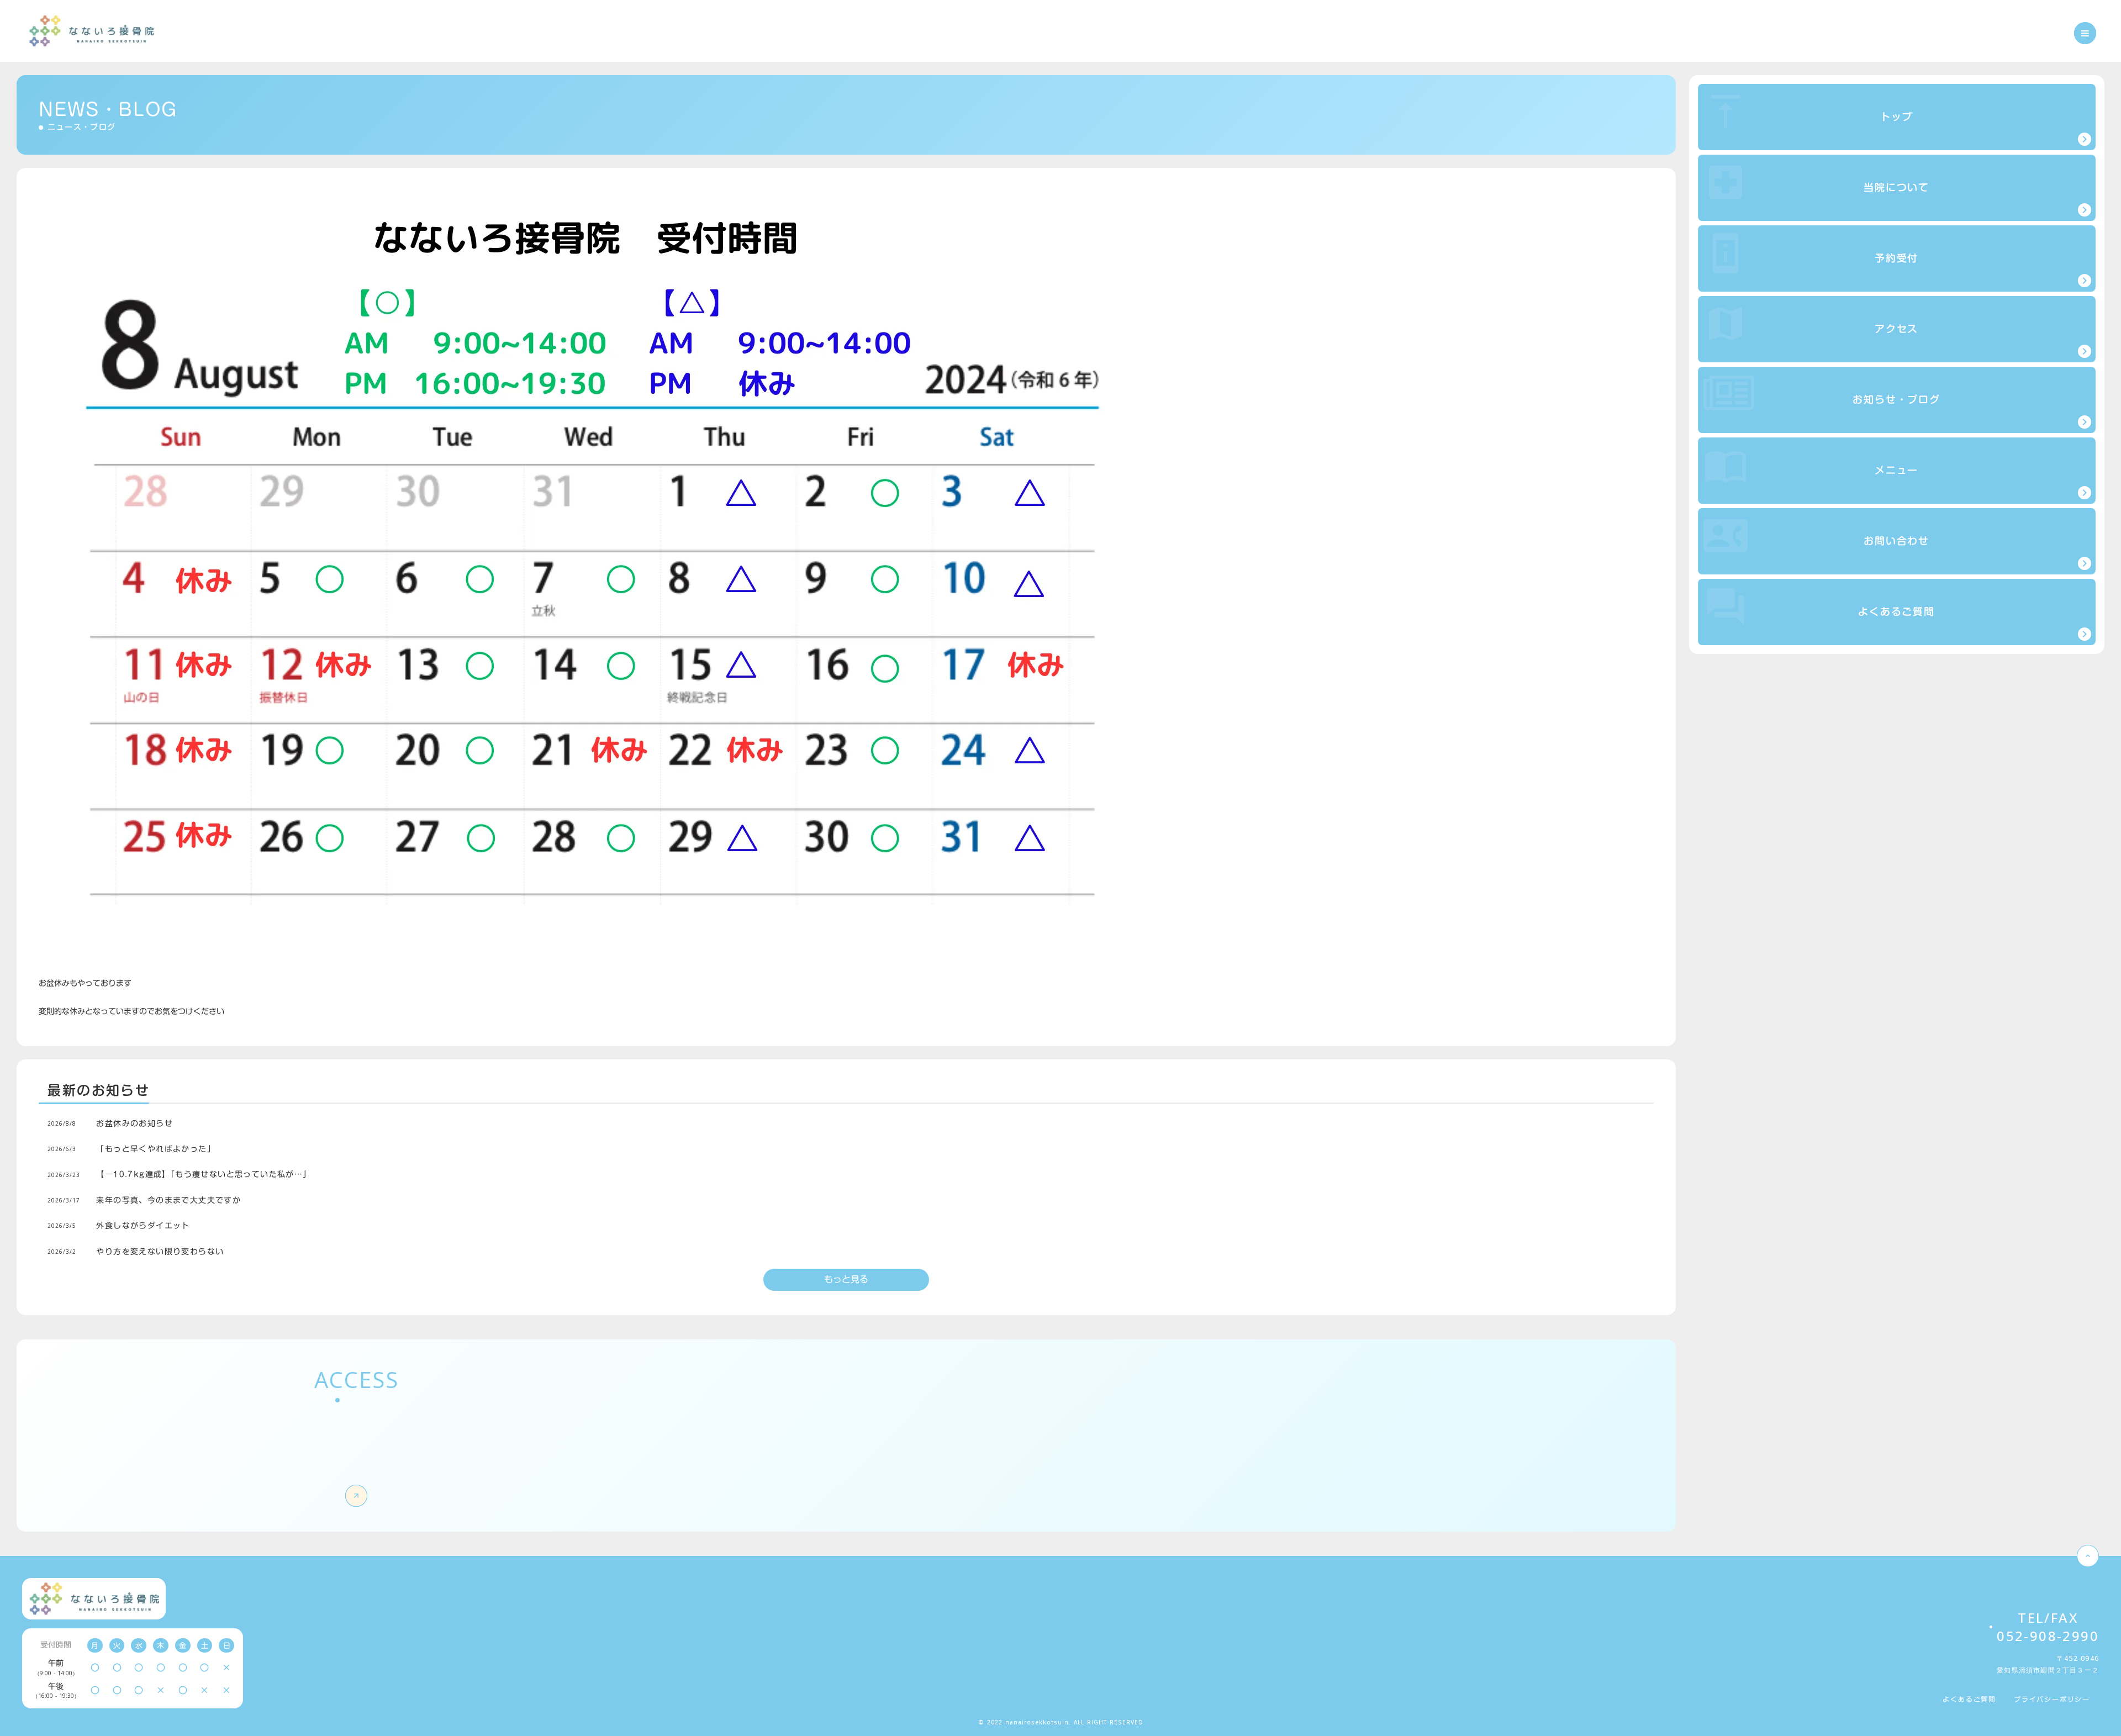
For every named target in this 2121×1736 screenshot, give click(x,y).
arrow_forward (357, 1496)
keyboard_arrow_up (2088, 1556)
